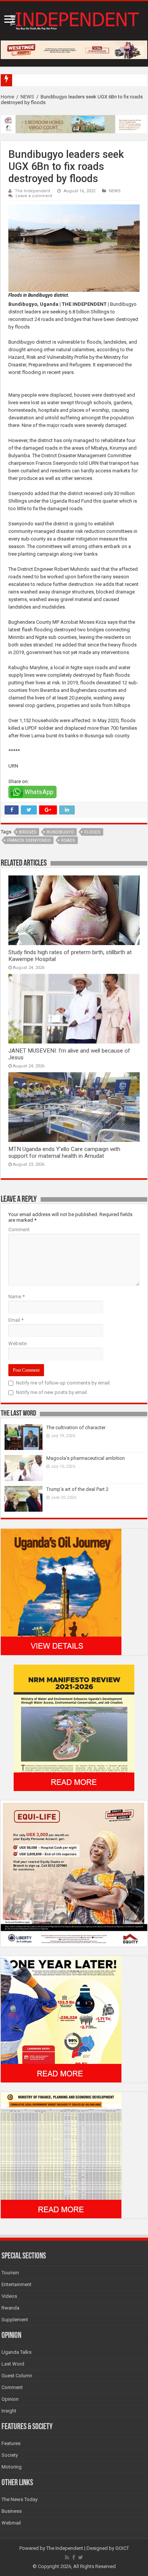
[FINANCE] (61, 2155)
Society (10, 2455)
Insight (9, 2411)
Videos (9, 2296)
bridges (28, 832)
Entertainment (17, 2284)
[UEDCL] (61, 2019)
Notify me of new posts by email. (52, 1392)
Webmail (11, 2523)
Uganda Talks (17, 2352)
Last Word (13, 2364)
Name (17, 1297)
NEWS (27, 97)
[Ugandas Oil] (61, 1591)
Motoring (12, 2467)
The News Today (20, 2499)
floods (92, 832)
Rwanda (10, 2308)
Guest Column (17, 2376)
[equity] (74, 1873)
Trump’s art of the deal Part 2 (77, 1489)
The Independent (33, 191)
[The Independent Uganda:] (74, 19)
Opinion (10, 2399)
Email (16, 1320)
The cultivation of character (76, 1427)
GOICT (122, 2548)
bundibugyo (60, 832)
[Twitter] (81, 2557)
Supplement (15, 2320)
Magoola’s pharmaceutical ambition (86, 1458)
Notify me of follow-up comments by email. (63, 1383)
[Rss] (67, 2557)
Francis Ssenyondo (29, 840)
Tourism (10, 2273)
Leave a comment (34, 196)
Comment (19, 1230)
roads (68, 840)
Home (7, 97)
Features (11, 2443)
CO (19, 80)
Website (17, 1343)
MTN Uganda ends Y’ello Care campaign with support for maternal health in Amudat (64, 1153)
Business (12, 2511)
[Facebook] (74, 2557)
